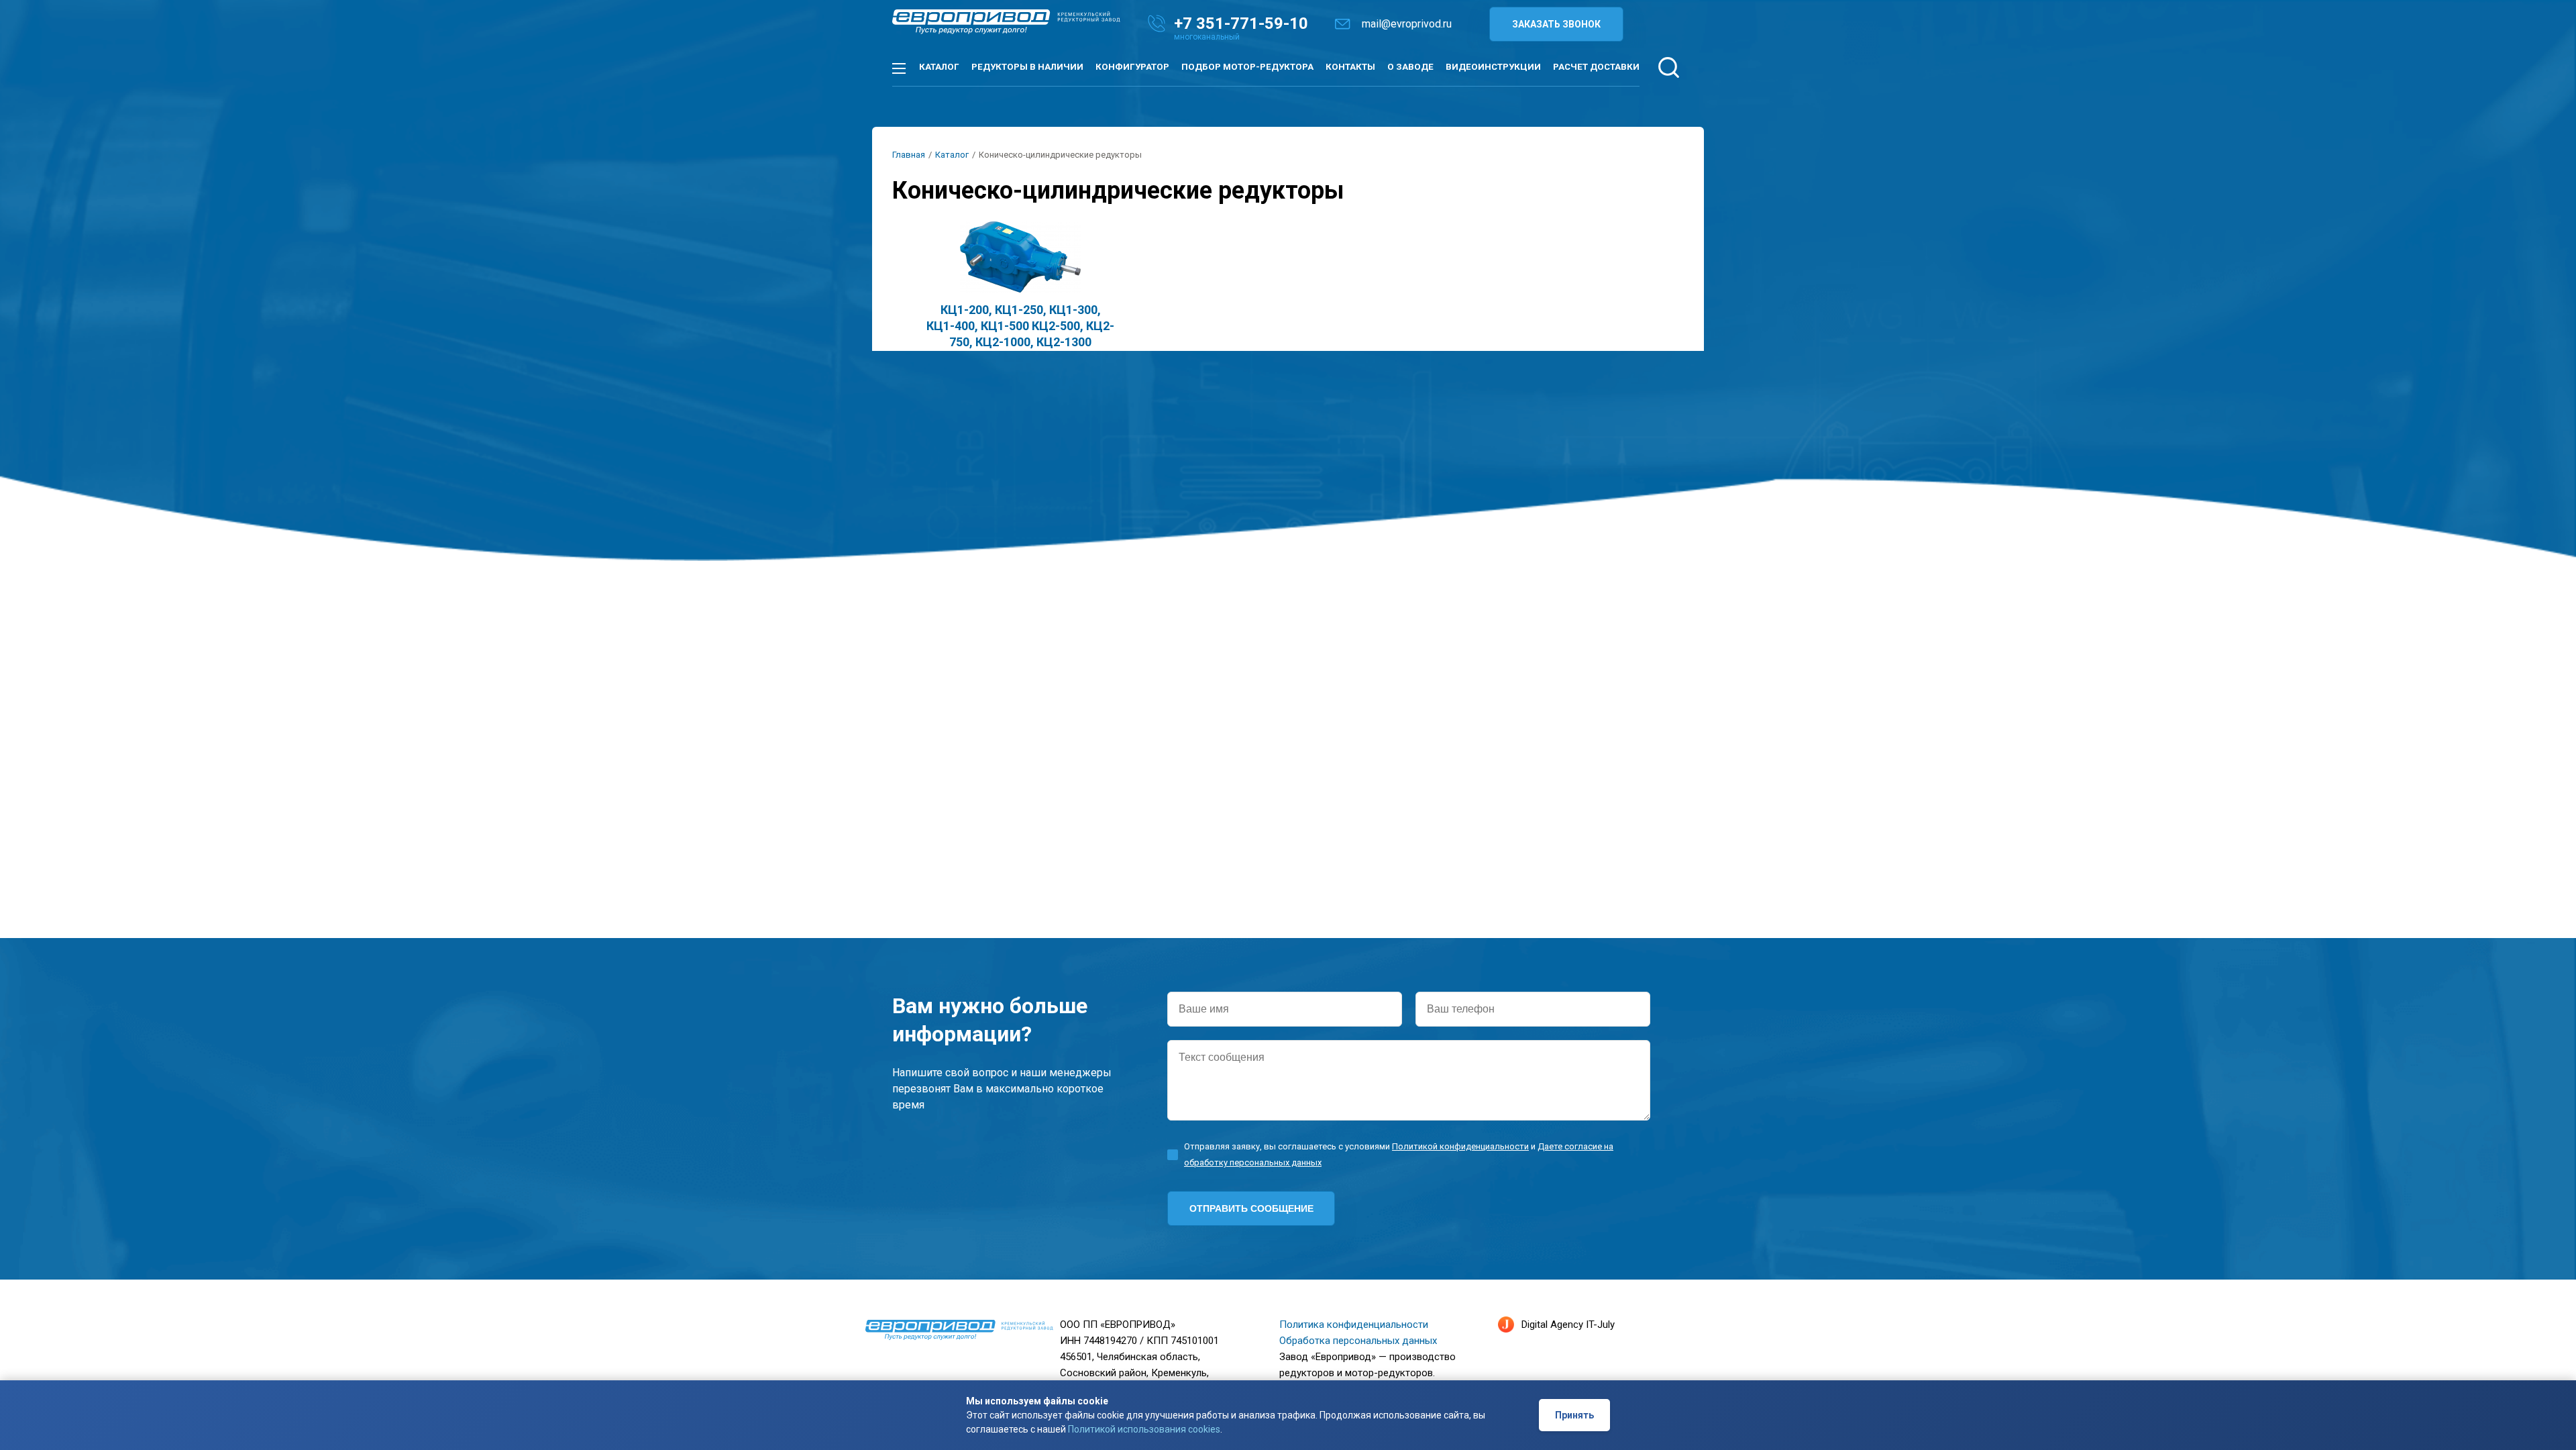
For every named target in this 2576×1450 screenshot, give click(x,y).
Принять (1574, 1416)
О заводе (1410, 67)
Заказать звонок (1556, 24)
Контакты (1350, 67)
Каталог (939, 67)
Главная (909, 155)
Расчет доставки (1596, 67)
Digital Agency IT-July (1568, 1325)
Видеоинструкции (1493, 67)
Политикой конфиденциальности (1460, 1146)
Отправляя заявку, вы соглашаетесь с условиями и (1399, 1154)
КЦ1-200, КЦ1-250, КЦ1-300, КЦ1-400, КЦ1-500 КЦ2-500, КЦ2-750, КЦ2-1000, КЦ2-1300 (1020, 326)
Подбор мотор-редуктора (1247, 67)
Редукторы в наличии (1027, 67)
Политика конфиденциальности (1354, 1325)
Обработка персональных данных (1358, 1341)
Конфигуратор (1132, 67)
